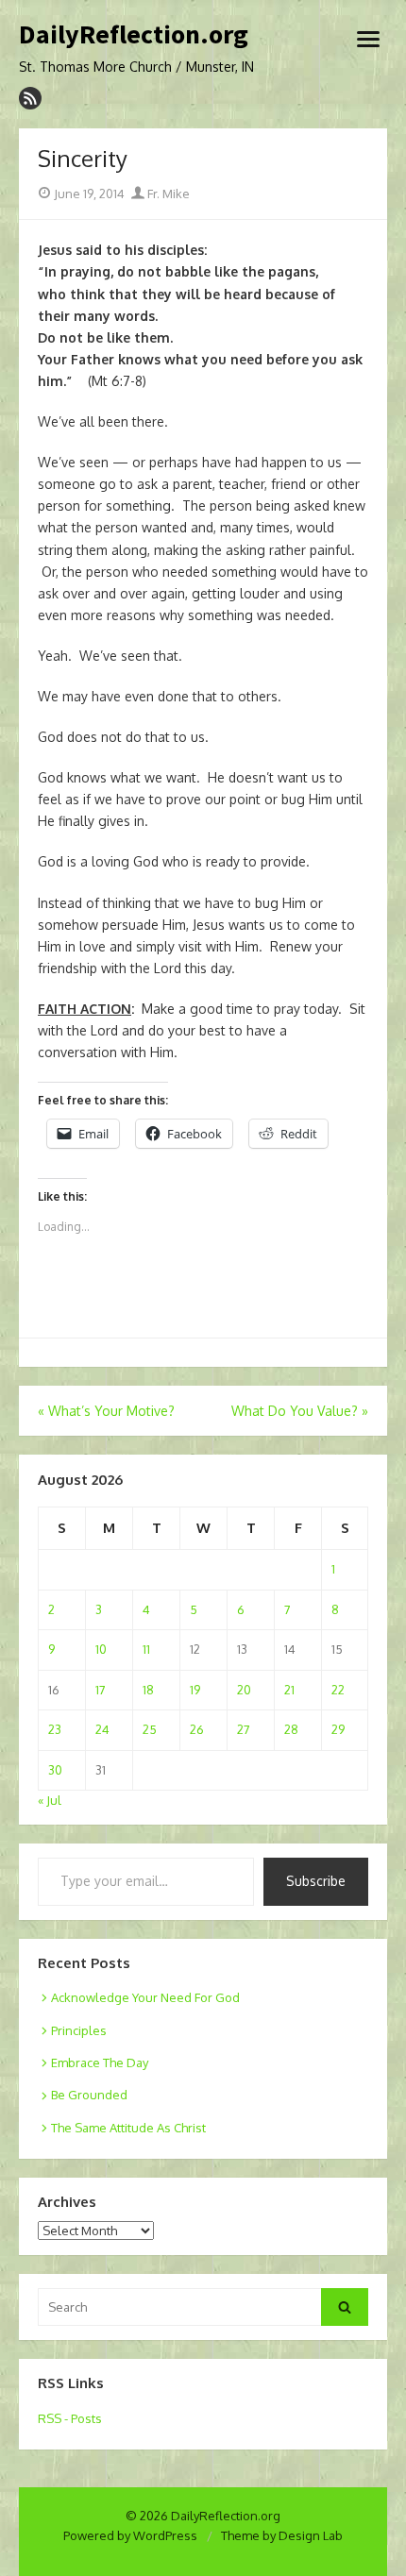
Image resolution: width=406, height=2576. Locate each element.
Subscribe (316, 1881)
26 (197, 1729)
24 (102, 1729)
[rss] (30, 98)
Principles (79, 2030)
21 (289, 1690)
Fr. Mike (167, 194)
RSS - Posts (70, 2418)
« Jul (50, 1800)
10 (101, 1649)
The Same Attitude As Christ (128, 2128)
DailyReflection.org (134, 35)
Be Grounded (89, 2095)
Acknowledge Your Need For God (145, 1997)
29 (338, 1729)
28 (291, 1729)
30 (55, 1770)
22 (338, 1690)
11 (146, 1649)
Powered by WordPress (130, 2535)
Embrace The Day (100, 2062)
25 (150, 1729)
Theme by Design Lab (282, 2535)
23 (55, 1729)
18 (148, 1690)
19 (195, 1690)
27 (244, 1729)
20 (244, 1690)
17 (101, 1690)
